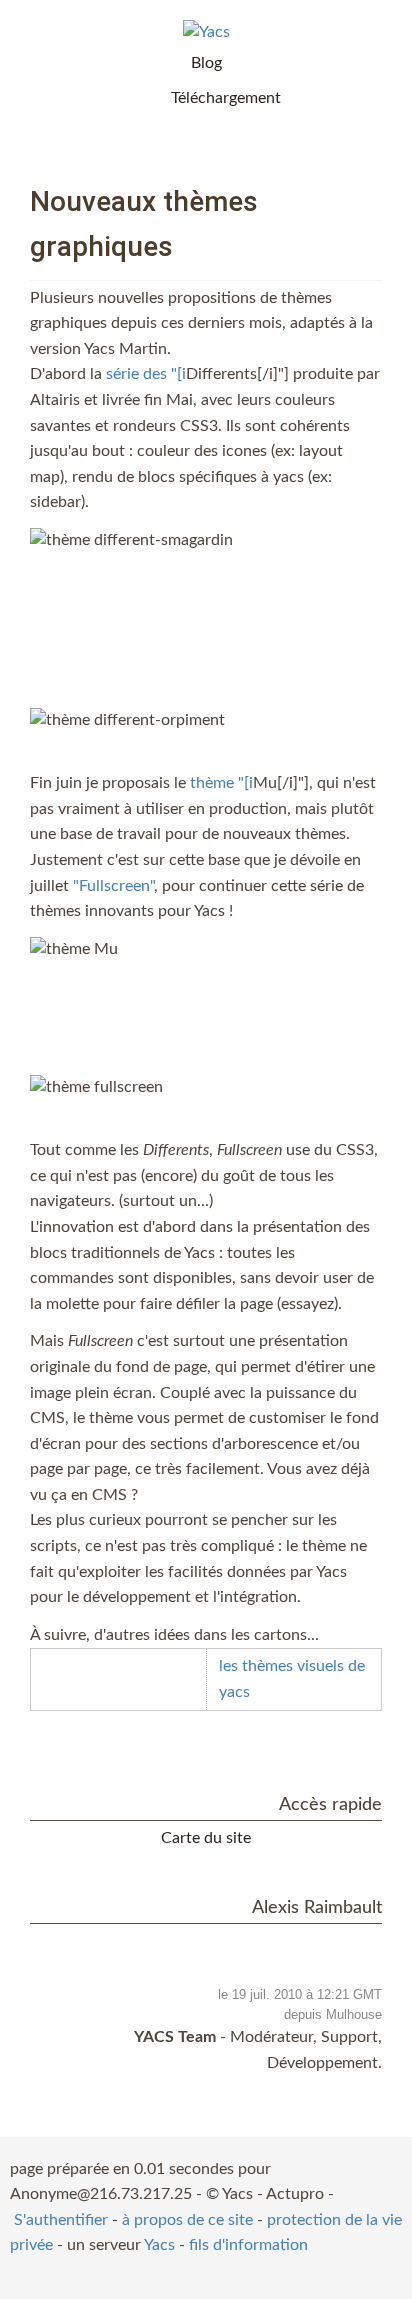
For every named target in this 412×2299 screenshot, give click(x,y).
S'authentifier (61, 2220)
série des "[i (146, 374)
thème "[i (221, 783)
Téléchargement (226, 98)
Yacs (159, 2245)
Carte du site (206, 1838)
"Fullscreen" (113, 886)
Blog (206, 63)
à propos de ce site (187, 2220)
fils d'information (248, 2245)
